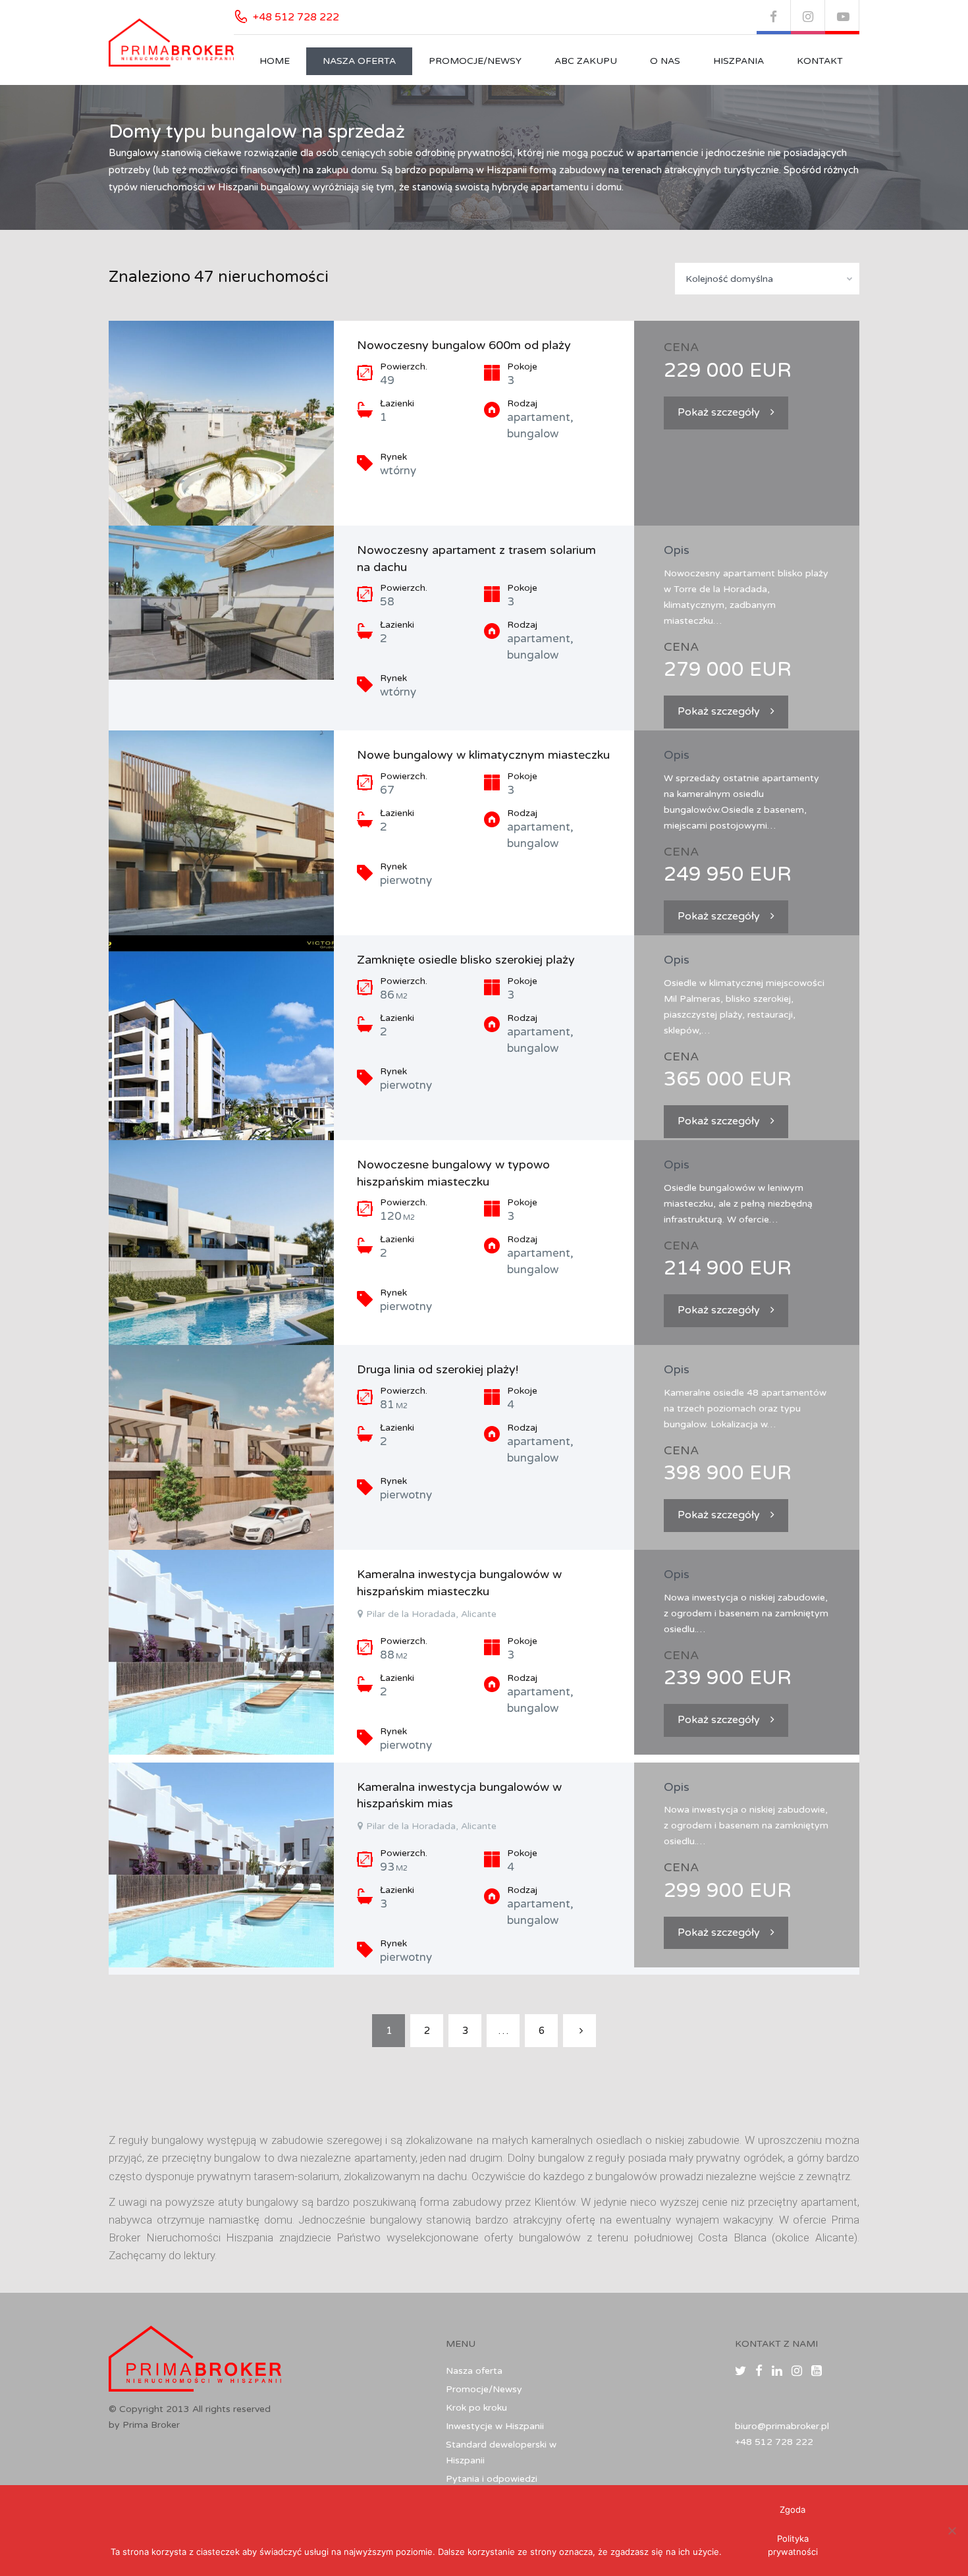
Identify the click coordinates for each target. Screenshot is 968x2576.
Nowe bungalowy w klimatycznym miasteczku (483, 755)
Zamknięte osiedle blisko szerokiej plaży (466, 960)
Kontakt (820, 61)
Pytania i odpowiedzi (492, 2479)
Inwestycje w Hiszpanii (495, 2426)
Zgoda (793, 2509)
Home (275, 61)
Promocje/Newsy (475, 61)
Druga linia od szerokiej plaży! (438, 1369)
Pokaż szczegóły (719, 412)
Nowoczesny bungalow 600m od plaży (464, 345)
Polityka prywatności (793, 2545)
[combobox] (767, 279)
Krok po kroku (476, 2408)
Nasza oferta (359, 61)
